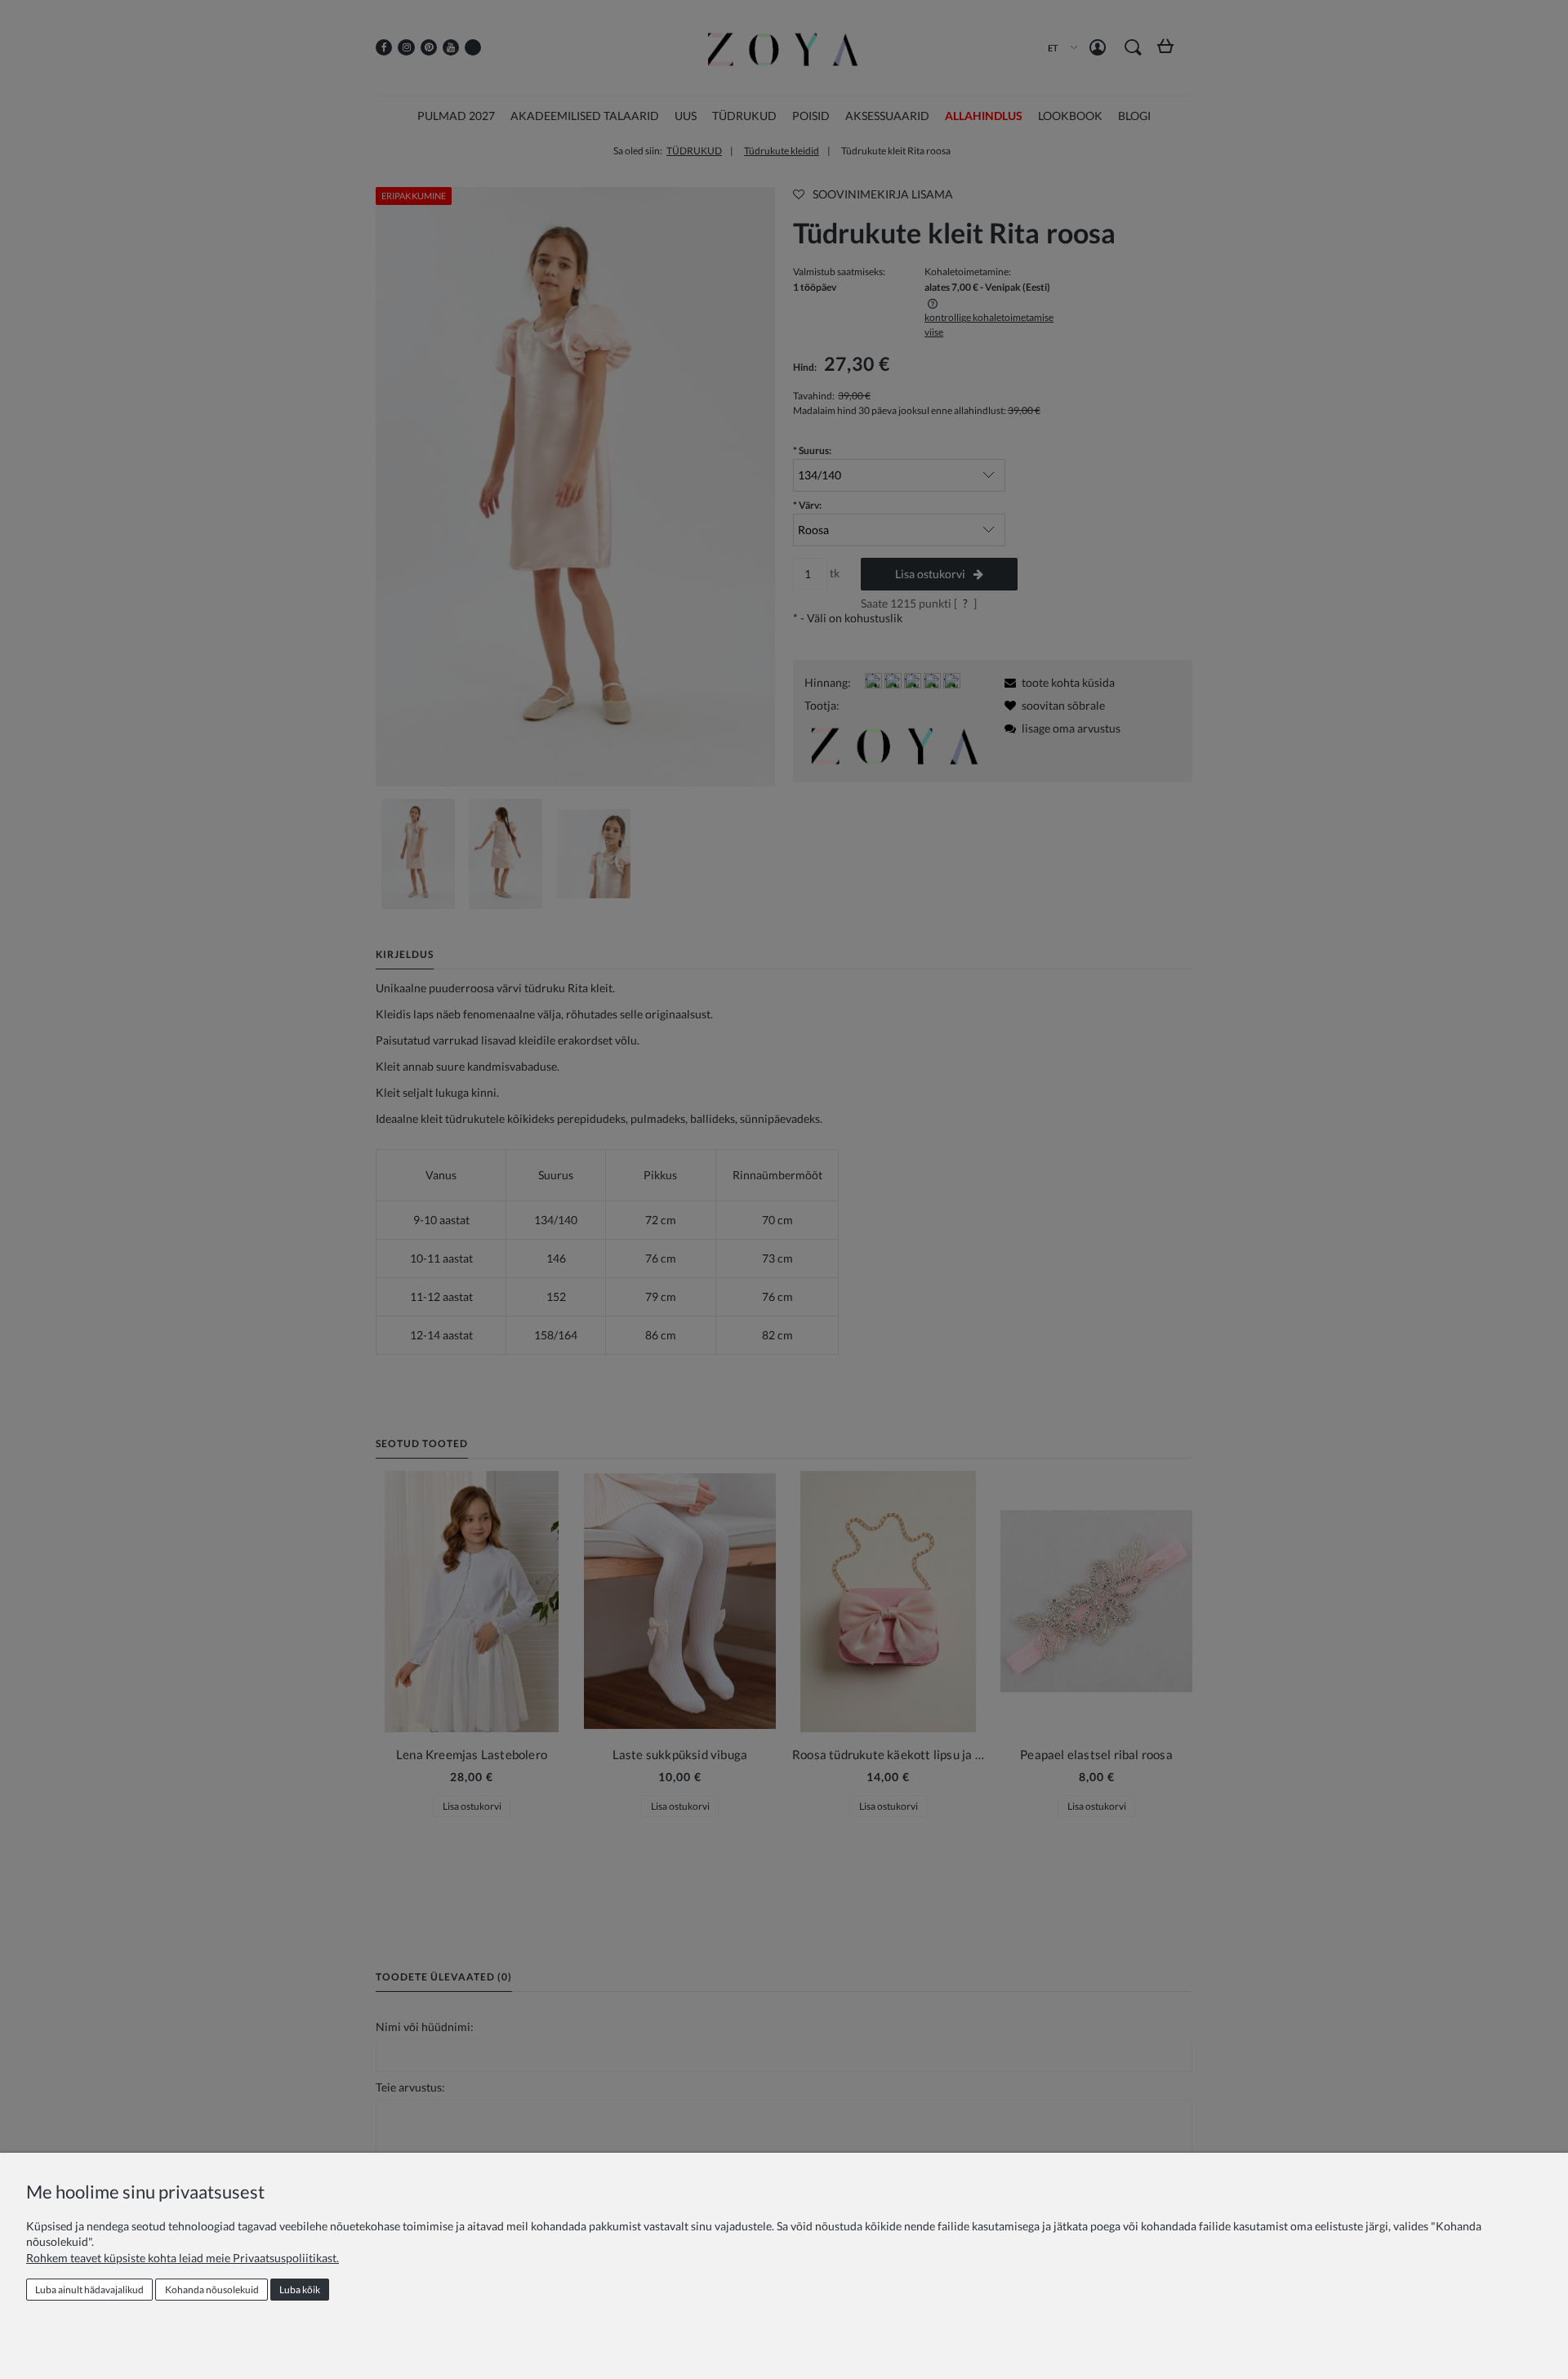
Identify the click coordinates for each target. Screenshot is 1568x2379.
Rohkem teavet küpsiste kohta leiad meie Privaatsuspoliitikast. (183, 2258)
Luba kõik (300, 2290)
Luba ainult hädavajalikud (89, 2290)
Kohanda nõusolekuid (212, 2290)
